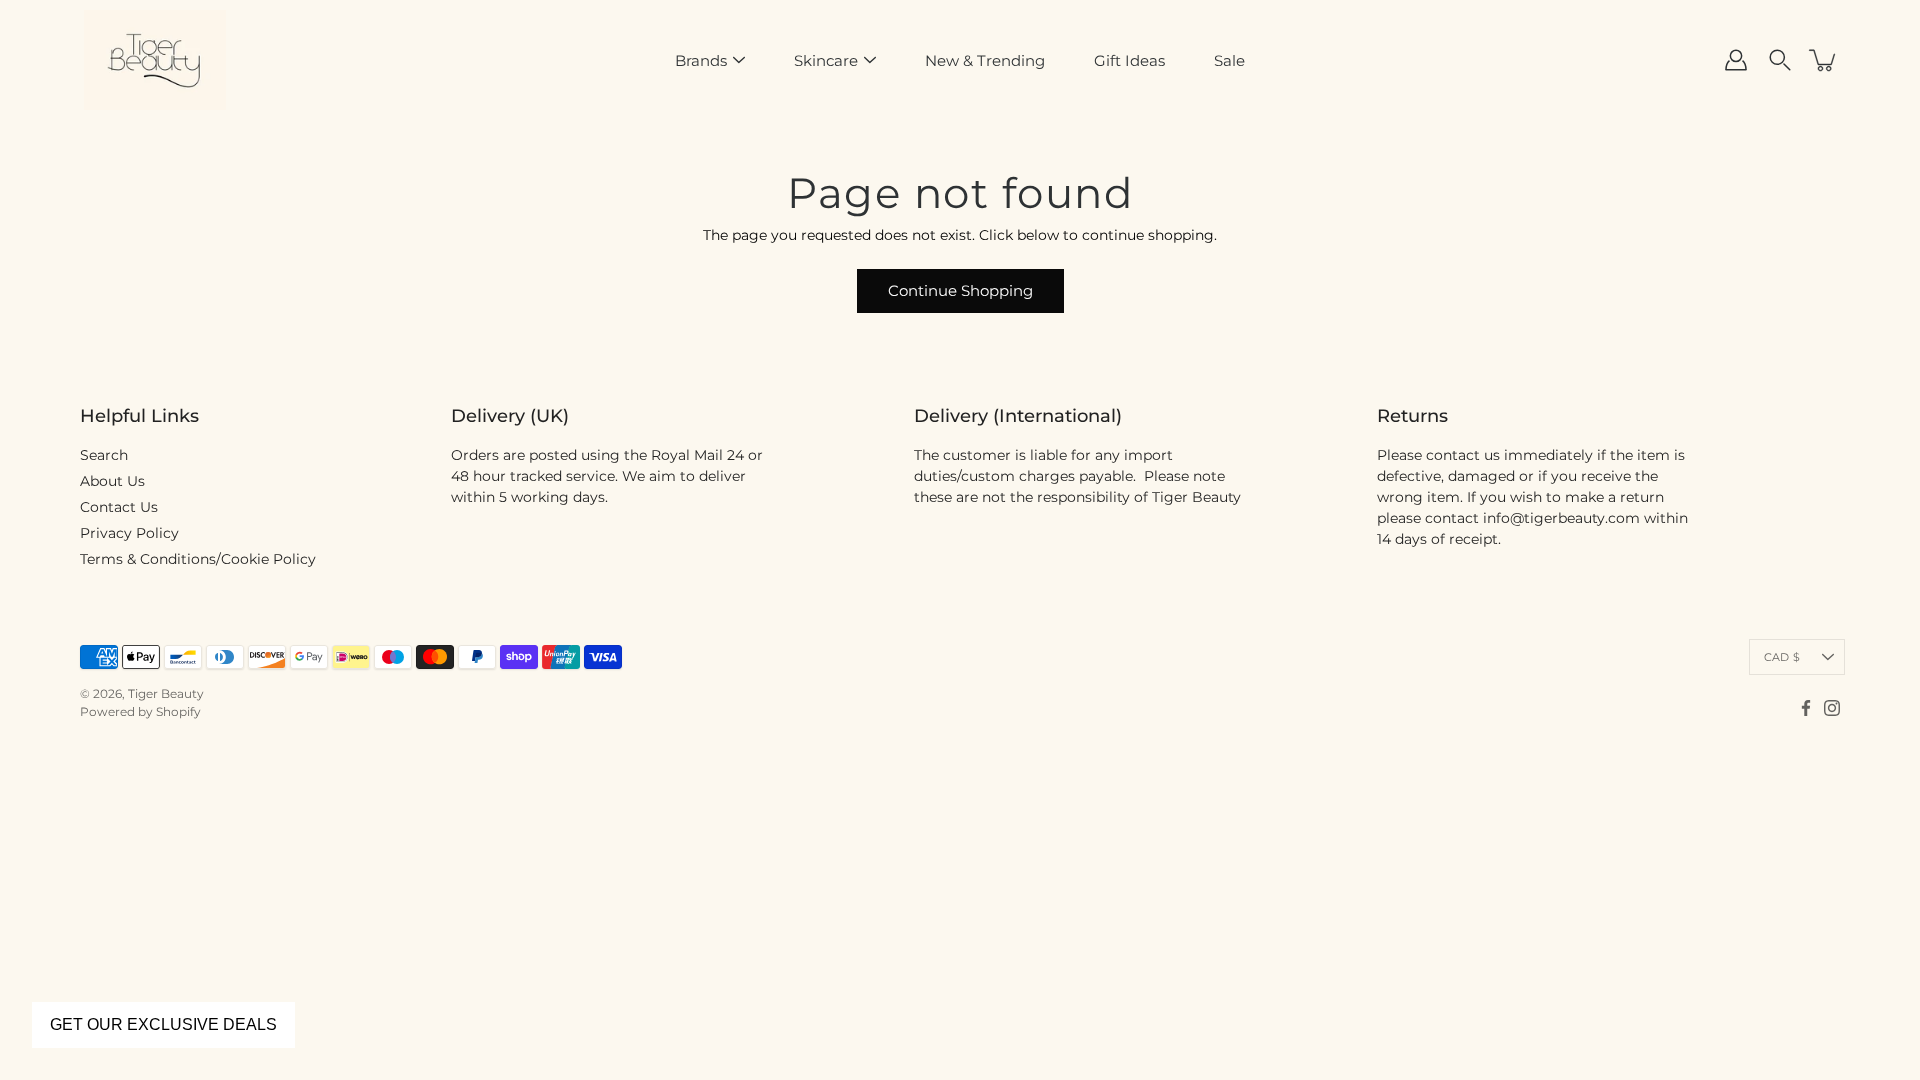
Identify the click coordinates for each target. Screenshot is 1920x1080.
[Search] (1780, 60)
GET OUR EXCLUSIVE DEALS (163, 1024)
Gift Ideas (1129, 60)
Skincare (826, 60)
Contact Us (119, 507)
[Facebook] (1806, 708)
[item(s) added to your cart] (1824, 60)
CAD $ (1782, 657)
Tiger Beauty (166, 693)
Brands (701, 60)
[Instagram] (1832, 708)
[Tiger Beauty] (155, 60)
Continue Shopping (960, 290)
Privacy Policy (129, 533)
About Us (112, 481)
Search (104, 455)
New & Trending (985, 60)
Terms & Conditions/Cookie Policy (198, 559)
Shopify (178, 711)
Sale (1229, 60)
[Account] (1736, 60)
